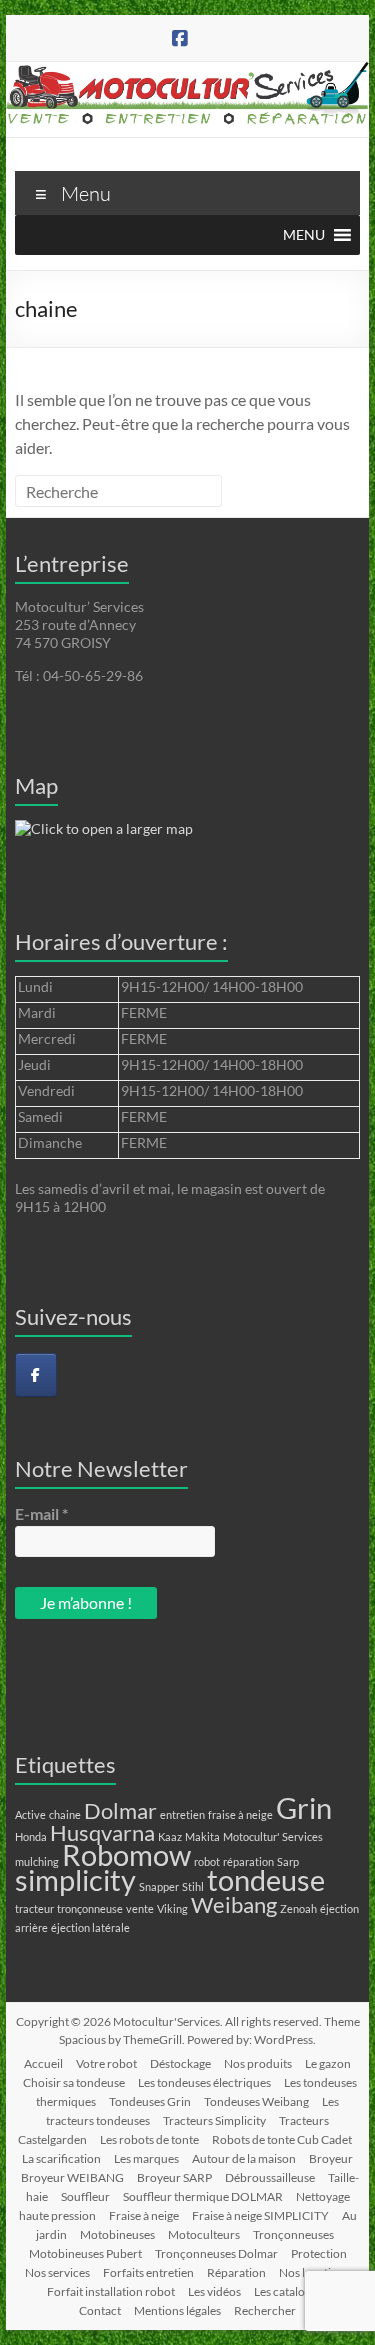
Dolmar (120, 1810)
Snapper (159, 1886)
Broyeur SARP (174, 2177)
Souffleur (85, 2196)
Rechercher (265, 2310)
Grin (304, 1807)
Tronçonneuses (293, 2234)
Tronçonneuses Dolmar (216, 2253)
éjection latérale (90, 1927)
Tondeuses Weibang (256, 2101)
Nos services (57, 2272)
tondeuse (266, 1879)
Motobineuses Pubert (85, 2253)
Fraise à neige (144, 2215)
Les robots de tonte (149, 2139)
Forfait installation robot (111, 2291)
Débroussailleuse (270, 2177)
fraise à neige (240, 1814)
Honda (31, 1836)
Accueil (43, 2063)
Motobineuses (117, 2234)
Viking (172, 1908)
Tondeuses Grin (150, 2101)
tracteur (34, 1908)
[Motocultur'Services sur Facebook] (36, 1375)
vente (140, 1908)
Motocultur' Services (273, 1836)
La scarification (61, 2158)
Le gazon (328, 2063)
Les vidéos (214, 2291)
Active (30, 1814)
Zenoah (298, 1908)
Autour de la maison (244, 2158)
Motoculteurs (204, 2234)
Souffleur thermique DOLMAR (203, 2196)
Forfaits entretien (148, 2272)
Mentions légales (177, 2310)
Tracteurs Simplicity (214, 2120)
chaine (65, 1814)
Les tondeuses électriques (204, 2082)
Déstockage (180, 2063)
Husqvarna (102, 1832)
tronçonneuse (90, 1908)
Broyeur (331, 2158)
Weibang (234, 1904)
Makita (202, 1836)
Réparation (236, 2272)
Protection (319, 2253)
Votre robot (106, 2063)
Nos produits (258, 2063)
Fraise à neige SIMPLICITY (260, 2215)
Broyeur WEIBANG (72, 2177)
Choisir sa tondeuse (74, 2082)
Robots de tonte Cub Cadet (282, 2139)
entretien (182, 1814)
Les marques (146, 2158)
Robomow (126, 1854)
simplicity (75, 1879)
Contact (100, 2310)
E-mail (41, 1513)
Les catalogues (291, 2291)
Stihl (193, 1886)
